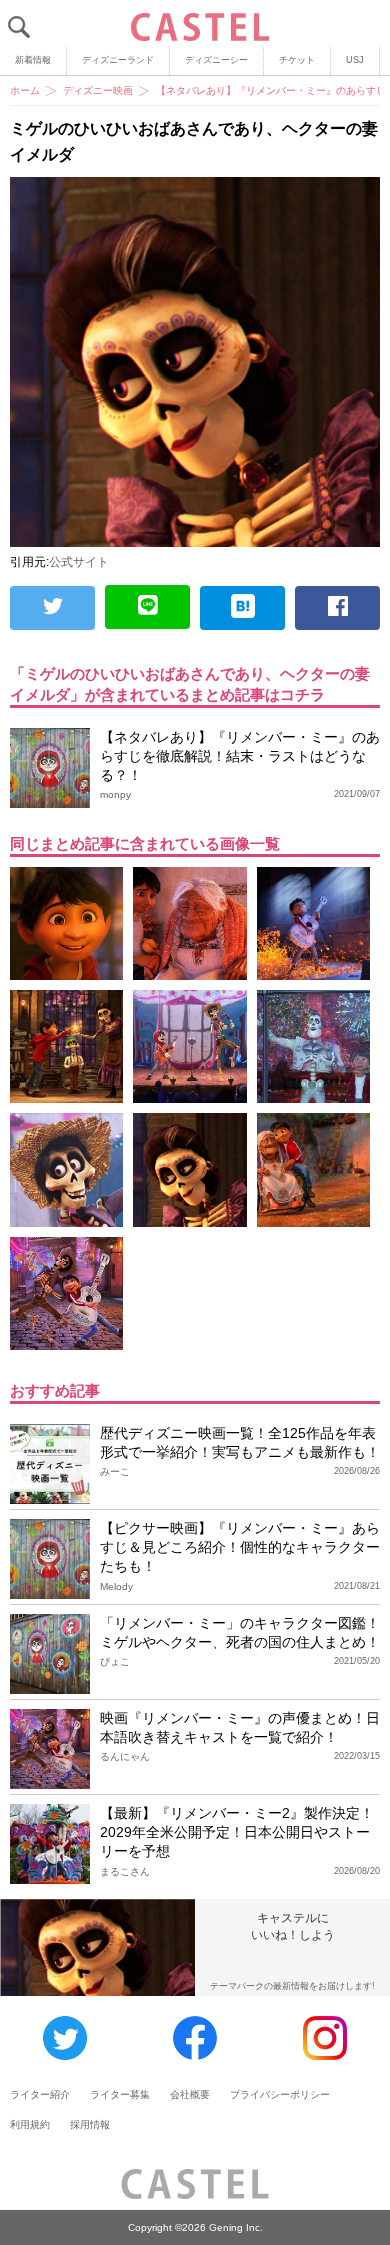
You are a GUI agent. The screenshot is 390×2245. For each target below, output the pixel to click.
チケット (297, 60)
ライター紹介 (40, 2094)
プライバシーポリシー (280, 2094)
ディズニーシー (216, 60)
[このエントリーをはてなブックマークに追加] (242, 608)
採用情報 (90, 2124)
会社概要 (190, 2094)
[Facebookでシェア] (337, 608)
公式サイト (79, 562)
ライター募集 (120, 2094)
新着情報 (33, 60)
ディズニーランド (118, 60)
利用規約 (30, 2124)
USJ (355, 60)
